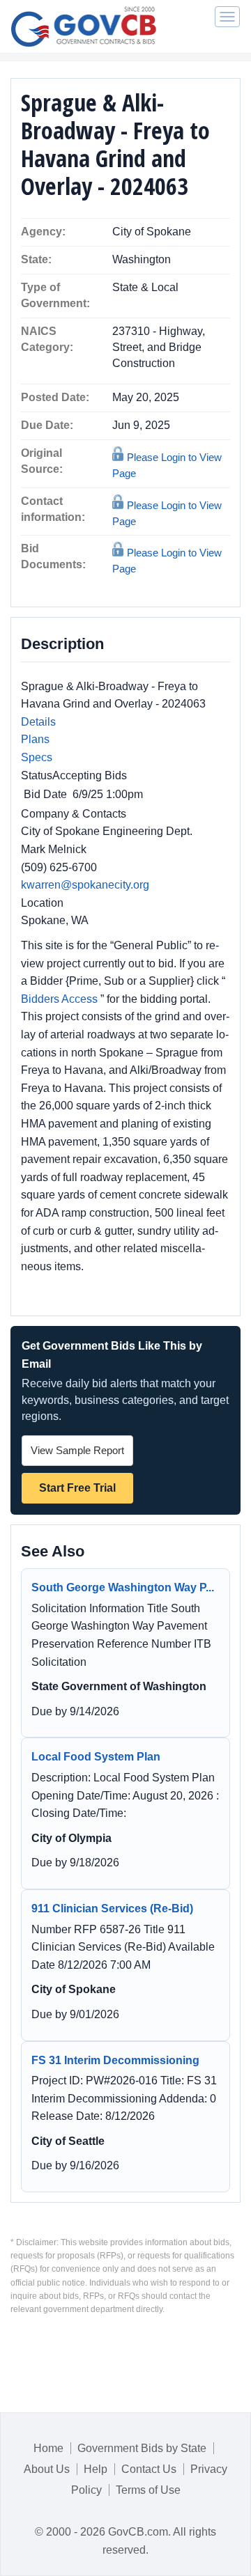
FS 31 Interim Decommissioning (115, 2060)
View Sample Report (77, 1450)
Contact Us (149, 2469)
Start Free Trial (77, 1488)
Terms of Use (148, 2490)
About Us (47, 2469)
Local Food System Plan (96, 1757)
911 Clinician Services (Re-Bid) (112, 1908)
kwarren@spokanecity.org (85, 885)
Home (48, 2448)
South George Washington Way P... (123, 1587)
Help (96, 2469)
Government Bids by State (142, 2448)
